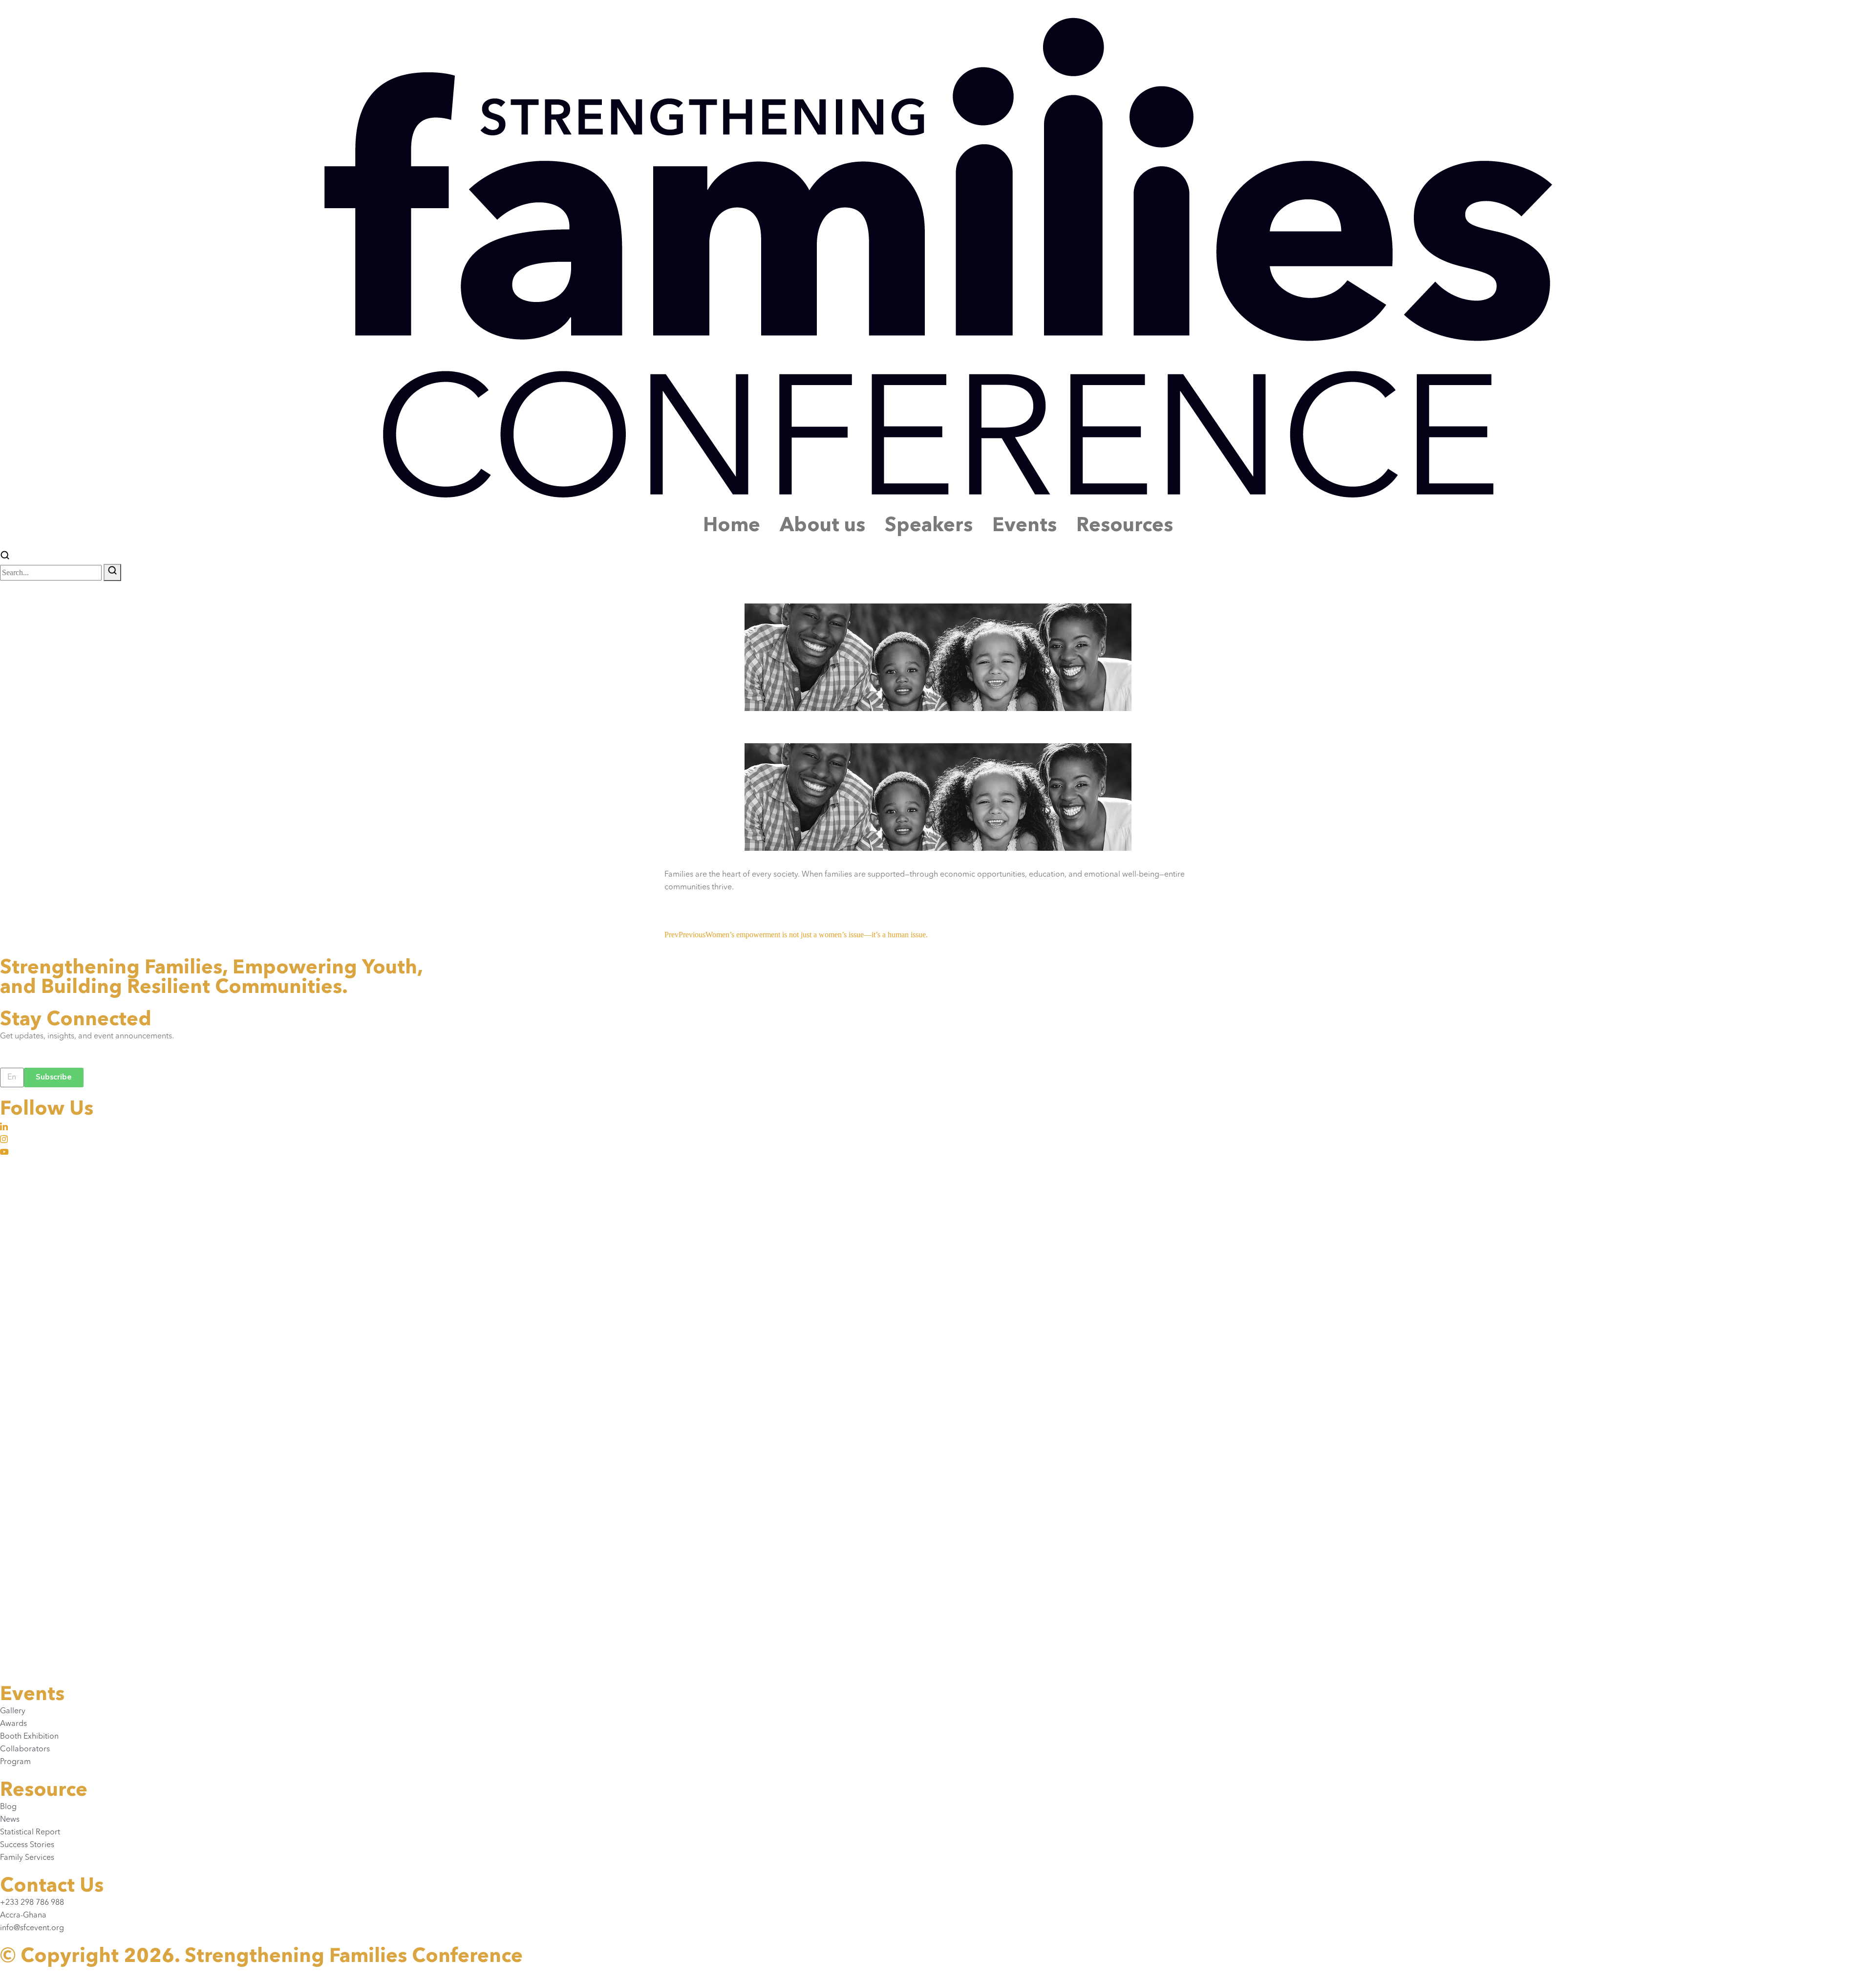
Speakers (929, 526)
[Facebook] (938, 1164)
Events (1024, 526)
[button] (5, 557)
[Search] (112, 572)
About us (822, 526)
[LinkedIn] (938, 1126)
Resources (1125, 526)
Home (732, 526)
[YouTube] (938, 1151)
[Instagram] (938, 1139)
